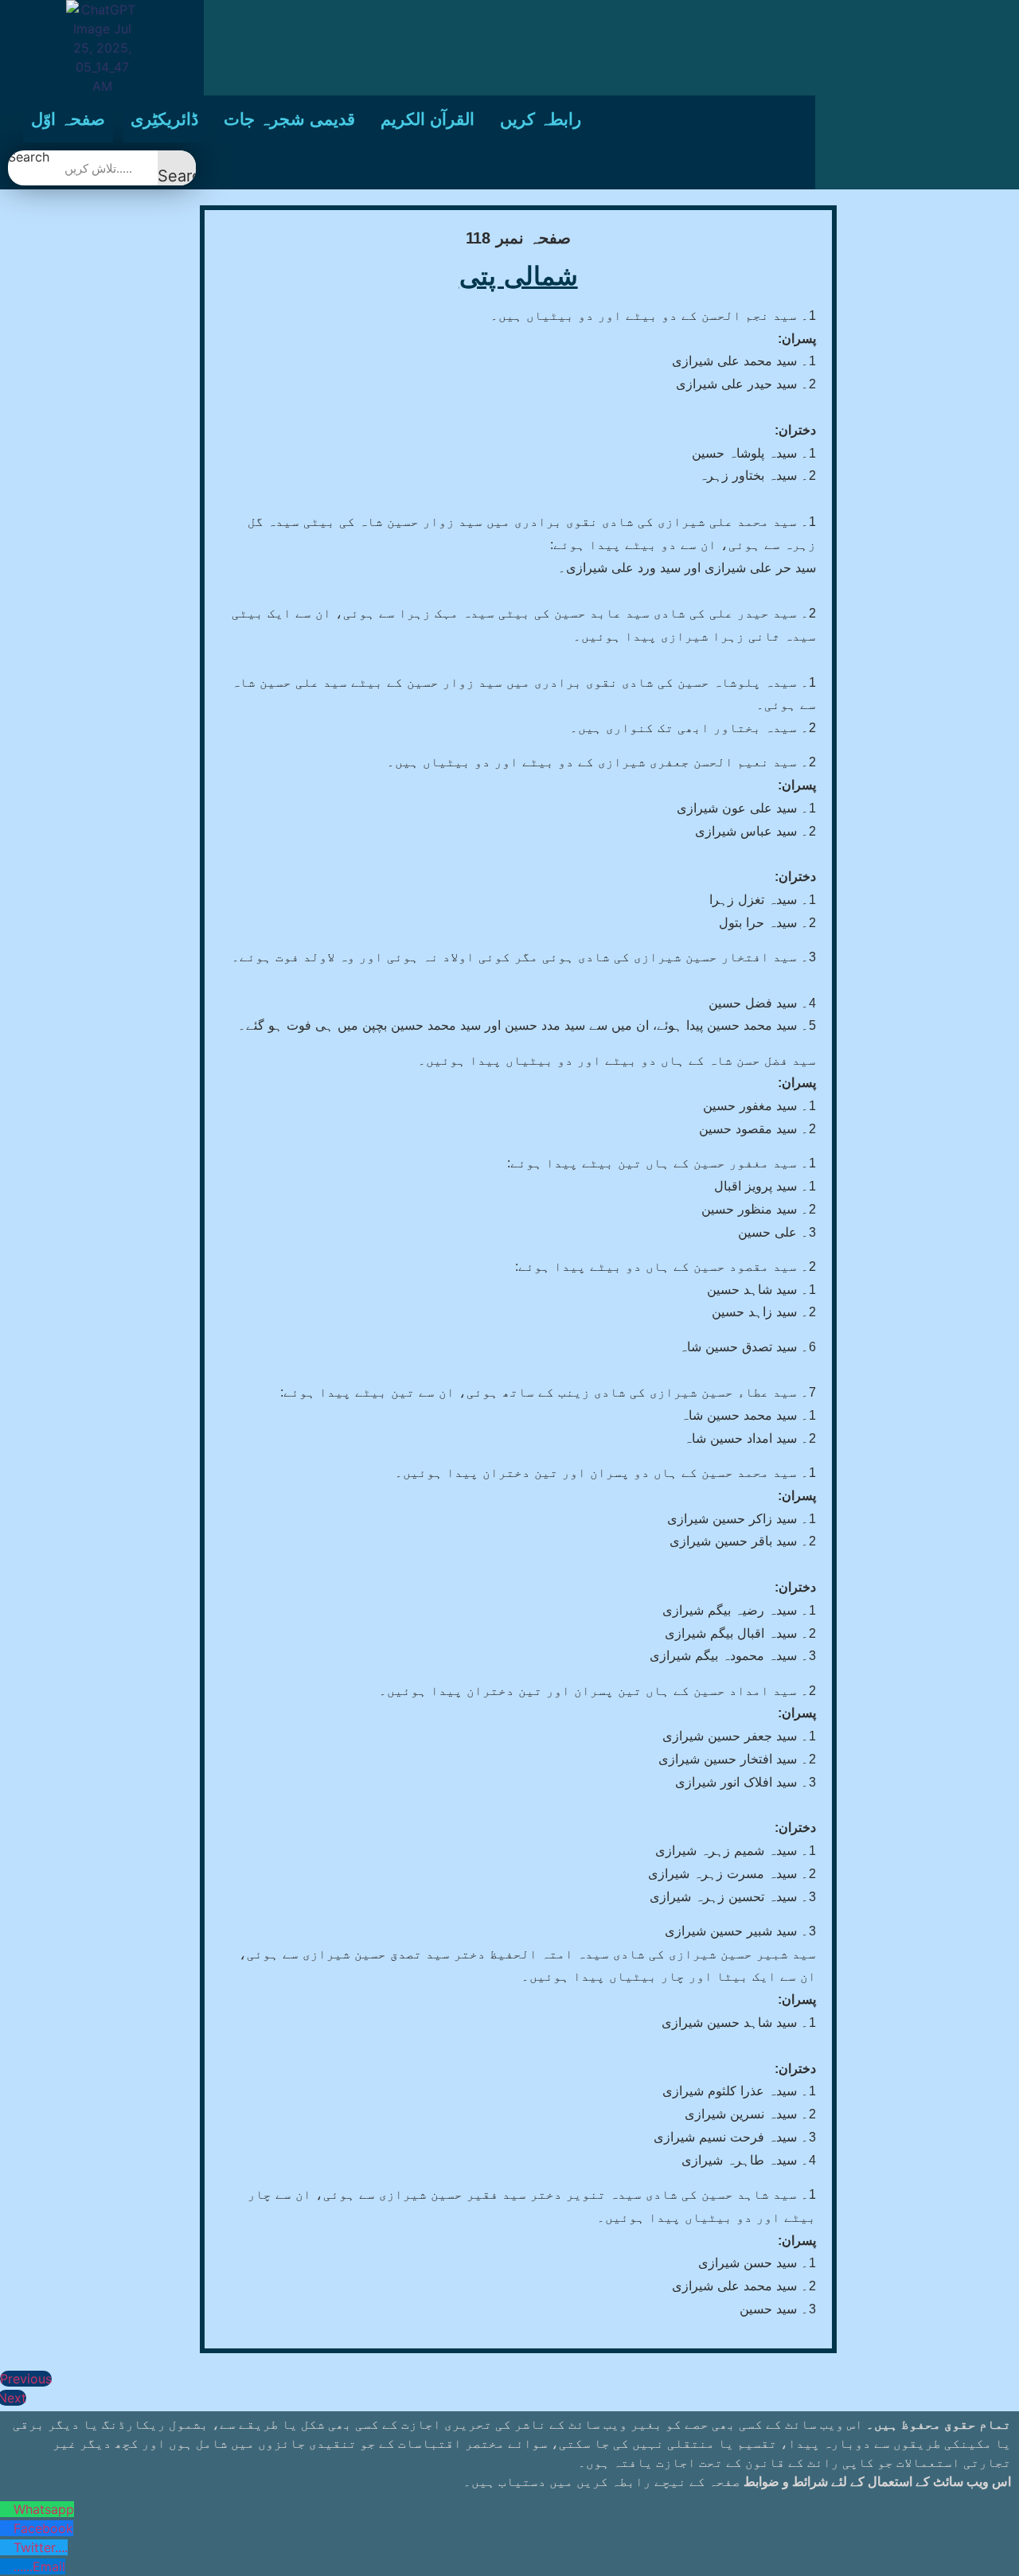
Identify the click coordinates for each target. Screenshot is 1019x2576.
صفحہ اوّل (68, 119)
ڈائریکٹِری (164, 119)
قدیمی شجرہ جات (289, 119)
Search (29, 158)
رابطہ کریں (541, 119)
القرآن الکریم (428, 119)
